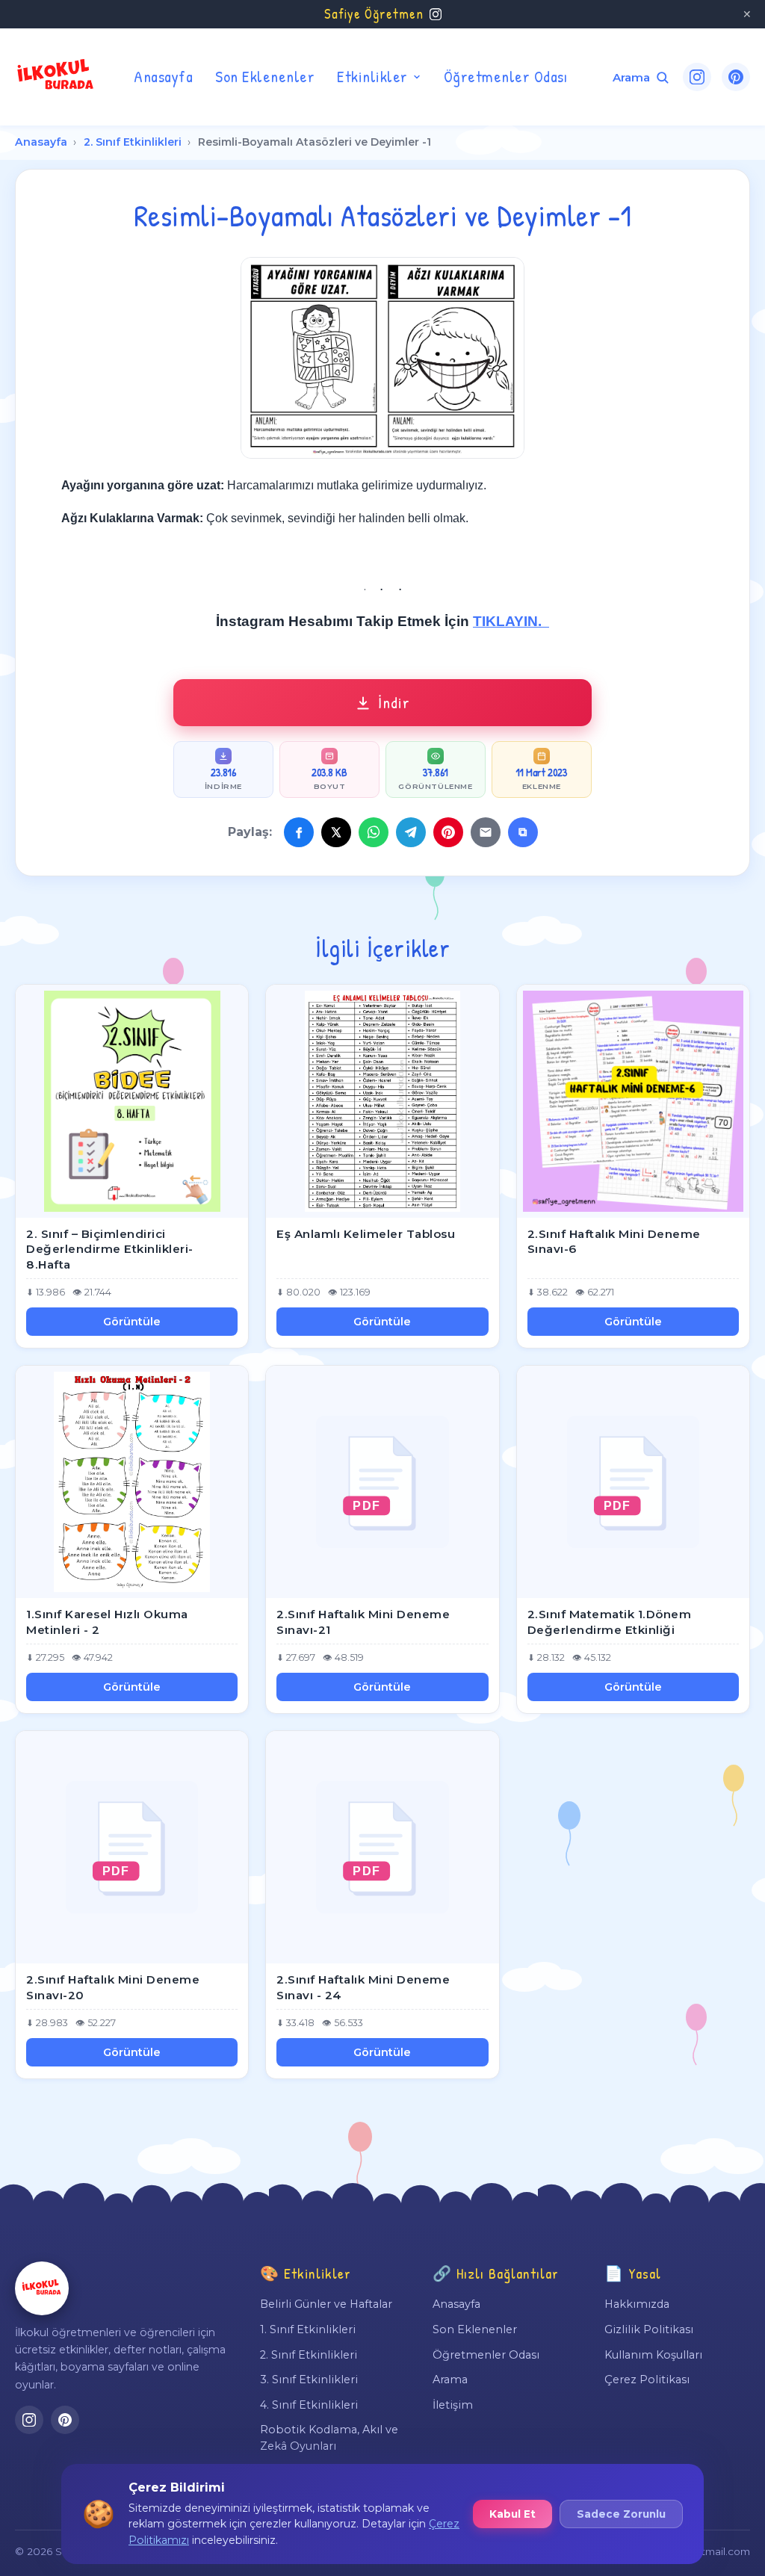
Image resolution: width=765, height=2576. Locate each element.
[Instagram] (697, 77)
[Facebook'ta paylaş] (299, 832)
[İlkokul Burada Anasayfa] (56, 77)
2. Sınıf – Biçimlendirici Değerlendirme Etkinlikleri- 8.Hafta (110, 1249)
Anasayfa (163, 76)
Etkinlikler (372, 76)
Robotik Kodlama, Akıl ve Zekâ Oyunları (329, 2438)
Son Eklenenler (265, 76)
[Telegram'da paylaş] (411, 832)
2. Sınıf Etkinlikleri (133, 142)
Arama (450, 2380)
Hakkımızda (637, 2304)
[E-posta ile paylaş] (486, 832)
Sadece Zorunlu (621, 2514)
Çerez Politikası (647, 2380)
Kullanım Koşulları (653, 2355)
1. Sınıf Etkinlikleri (308, 2329)
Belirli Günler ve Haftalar (326, 2304)
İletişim (453, 2405)
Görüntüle (132, 1322)
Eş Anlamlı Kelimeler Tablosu (366, 1234)
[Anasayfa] (42, 2288)
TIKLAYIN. (511, 621)
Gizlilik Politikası (649, 2329)
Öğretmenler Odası (506, 76)
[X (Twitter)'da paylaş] (336, 832)
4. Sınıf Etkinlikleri (309, 2405)
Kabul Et (512, 2514)
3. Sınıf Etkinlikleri (309, 2380)
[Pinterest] (736, 77)
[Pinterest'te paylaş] (448, 832)
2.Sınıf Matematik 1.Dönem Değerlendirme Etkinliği (610, 1622)
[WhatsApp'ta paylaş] (374, 832)
